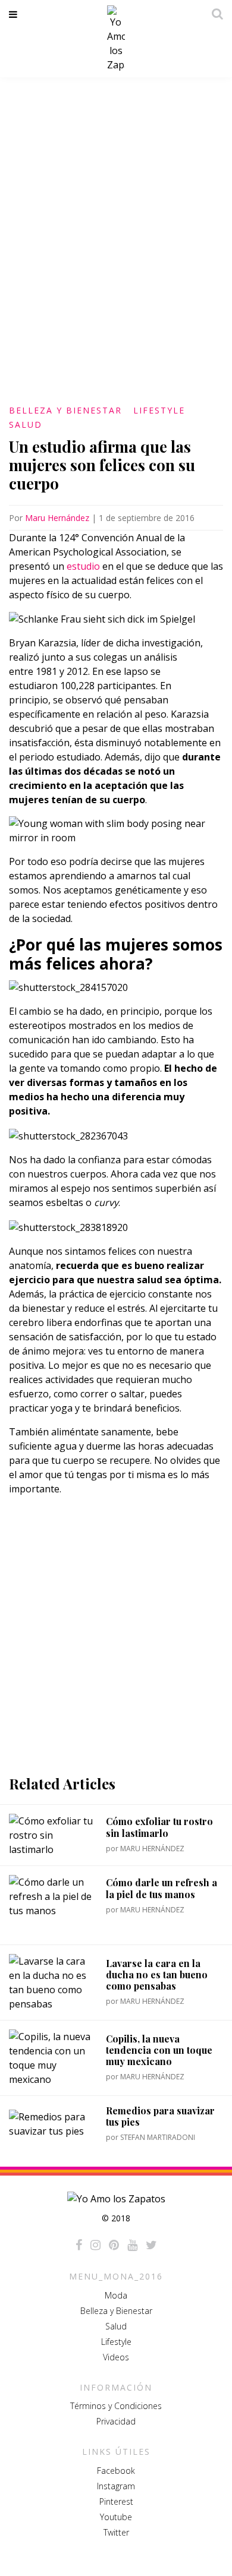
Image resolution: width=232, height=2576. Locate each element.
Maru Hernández (57, 518)
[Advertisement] (116, 1636)
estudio (83, 566)
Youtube (116, 2517)
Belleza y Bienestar (65, 410)
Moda (116, 2295)
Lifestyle (159, 410)
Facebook (116, 2471)
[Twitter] (151, 2245)
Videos (116, 2357)
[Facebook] (79, 2245)
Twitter (116, 2532)
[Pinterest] (114, 2245)
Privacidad (116, 2421)
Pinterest (116, 2501)
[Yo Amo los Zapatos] (116, 39)
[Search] (214, 14)
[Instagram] (95, 2245)
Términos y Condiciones (116, 2406)
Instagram (116, 2486)
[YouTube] (132, 2245)
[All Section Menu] (15, 14)
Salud (26, 424)
